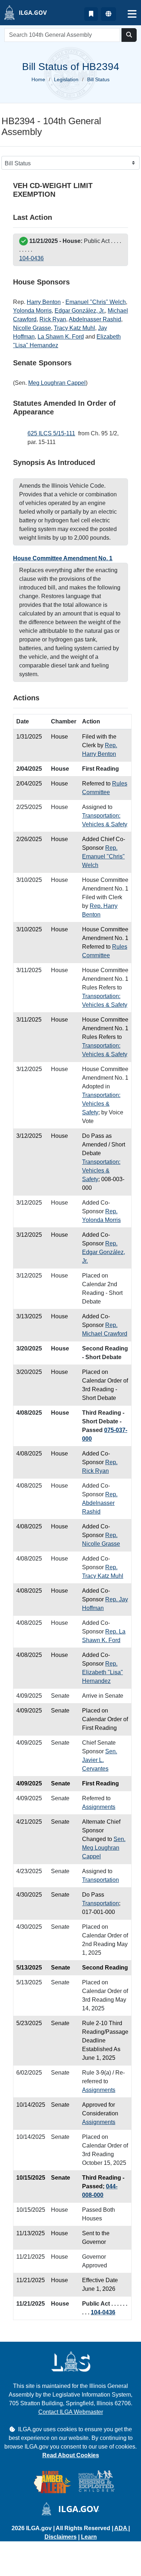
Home (38, 79)
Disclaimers (61, 2537)
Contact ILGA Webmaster (71, 2412)
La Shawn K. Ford (61, 337)
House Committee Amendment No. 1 (63, 558)
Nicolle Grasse (32, 328)
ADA (121, 2528)
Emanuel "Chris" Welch (96, 302)
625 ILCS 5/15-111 (51, 433)
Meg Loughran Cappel (57, 383)
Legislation (66, 79)
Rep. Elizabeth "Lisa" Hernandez (102, 1672)
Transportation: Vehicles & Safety (101, 1104)
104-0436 (31, 258)
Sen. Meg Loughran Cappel (104, 1848)
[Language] (108, 14)
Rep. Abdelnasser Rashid (100, 1503)
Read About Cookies (71, 2455)
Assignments (99, 1807)
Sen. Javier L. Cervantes (100, 1760)
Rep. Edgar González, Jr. (104, 1252)
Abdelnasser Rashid (95, 319)
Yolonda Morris (32, 311)
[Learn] (91, 14)
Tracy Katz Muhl (74, 328)
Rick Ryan (53, 319)
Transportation (101, 1880)
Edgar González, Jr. (80, 311)
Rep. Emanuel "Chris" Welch (103, 856)
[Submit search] (129, 35)
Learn (89, 2537)
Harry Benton (44, 302)
